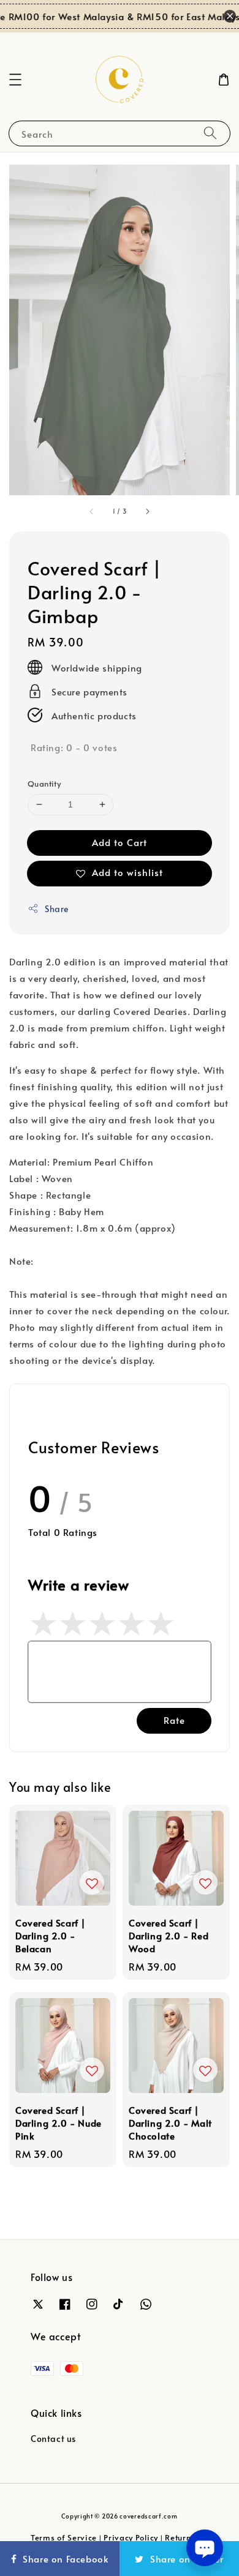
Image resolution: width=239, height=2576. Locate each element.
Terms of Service (64, 2537)
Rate (174, 1720)
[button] (15, 80)
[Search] (210, 133)
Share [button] (57, 909)
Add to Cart (120, 842)
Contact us (53, 2439)
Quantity (44, 784)
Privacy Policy (131, 2537)
